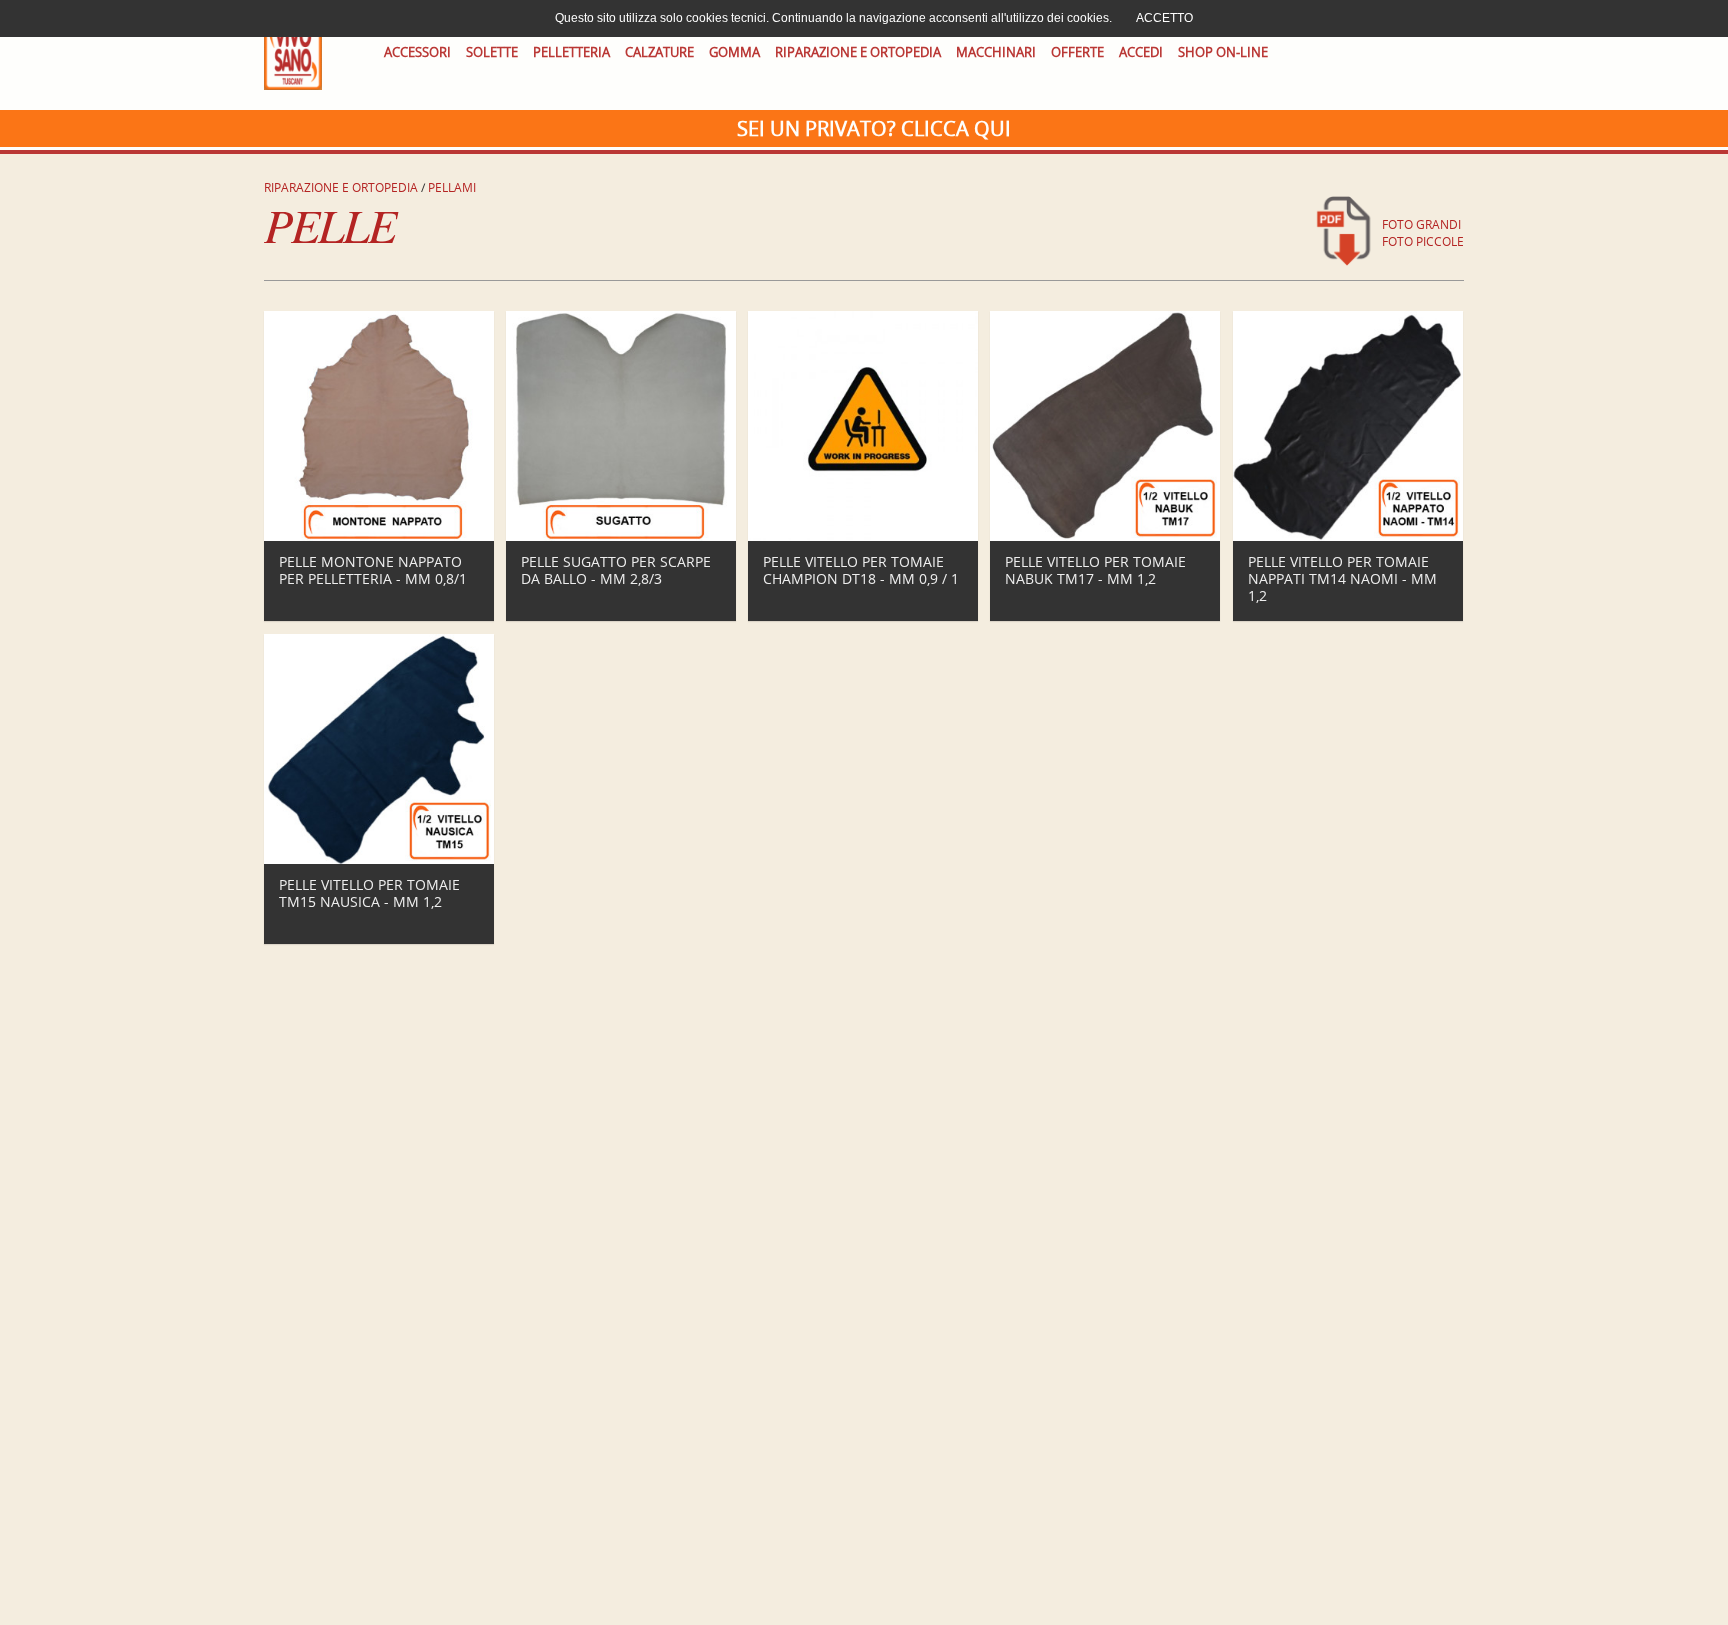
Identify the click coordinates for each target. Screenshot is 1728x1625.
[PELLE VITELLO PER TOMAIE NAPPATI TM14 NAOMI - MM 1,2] (1348, 536)
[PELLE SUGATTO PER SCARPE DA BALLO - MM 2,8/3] (621, 536)
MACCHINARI (996, 52)
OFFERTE (1077, 52)
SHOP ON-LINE (1223, 52)
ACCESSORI (417, 52)
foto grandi (1421, 224)
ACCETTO (1164, 18)
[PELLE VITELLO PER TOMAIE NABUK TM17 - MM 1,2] (1105, 536)
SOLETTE (492, 52)
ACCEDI (1141, 52)
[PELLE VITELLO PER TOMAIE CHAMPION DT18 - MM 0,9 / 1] (863, 536)
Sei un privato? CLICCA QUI (874, 128)
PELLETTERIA (571, 52)
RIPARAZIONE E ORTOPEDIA (858, 52)
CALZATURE (659, 52)
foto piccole (1423, 241)
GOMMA (734, 52)
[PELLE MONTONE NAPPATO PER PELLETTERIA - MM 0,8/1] (379, 536)
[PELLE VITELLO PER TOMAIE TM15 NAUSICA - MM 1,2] (379, 859)
